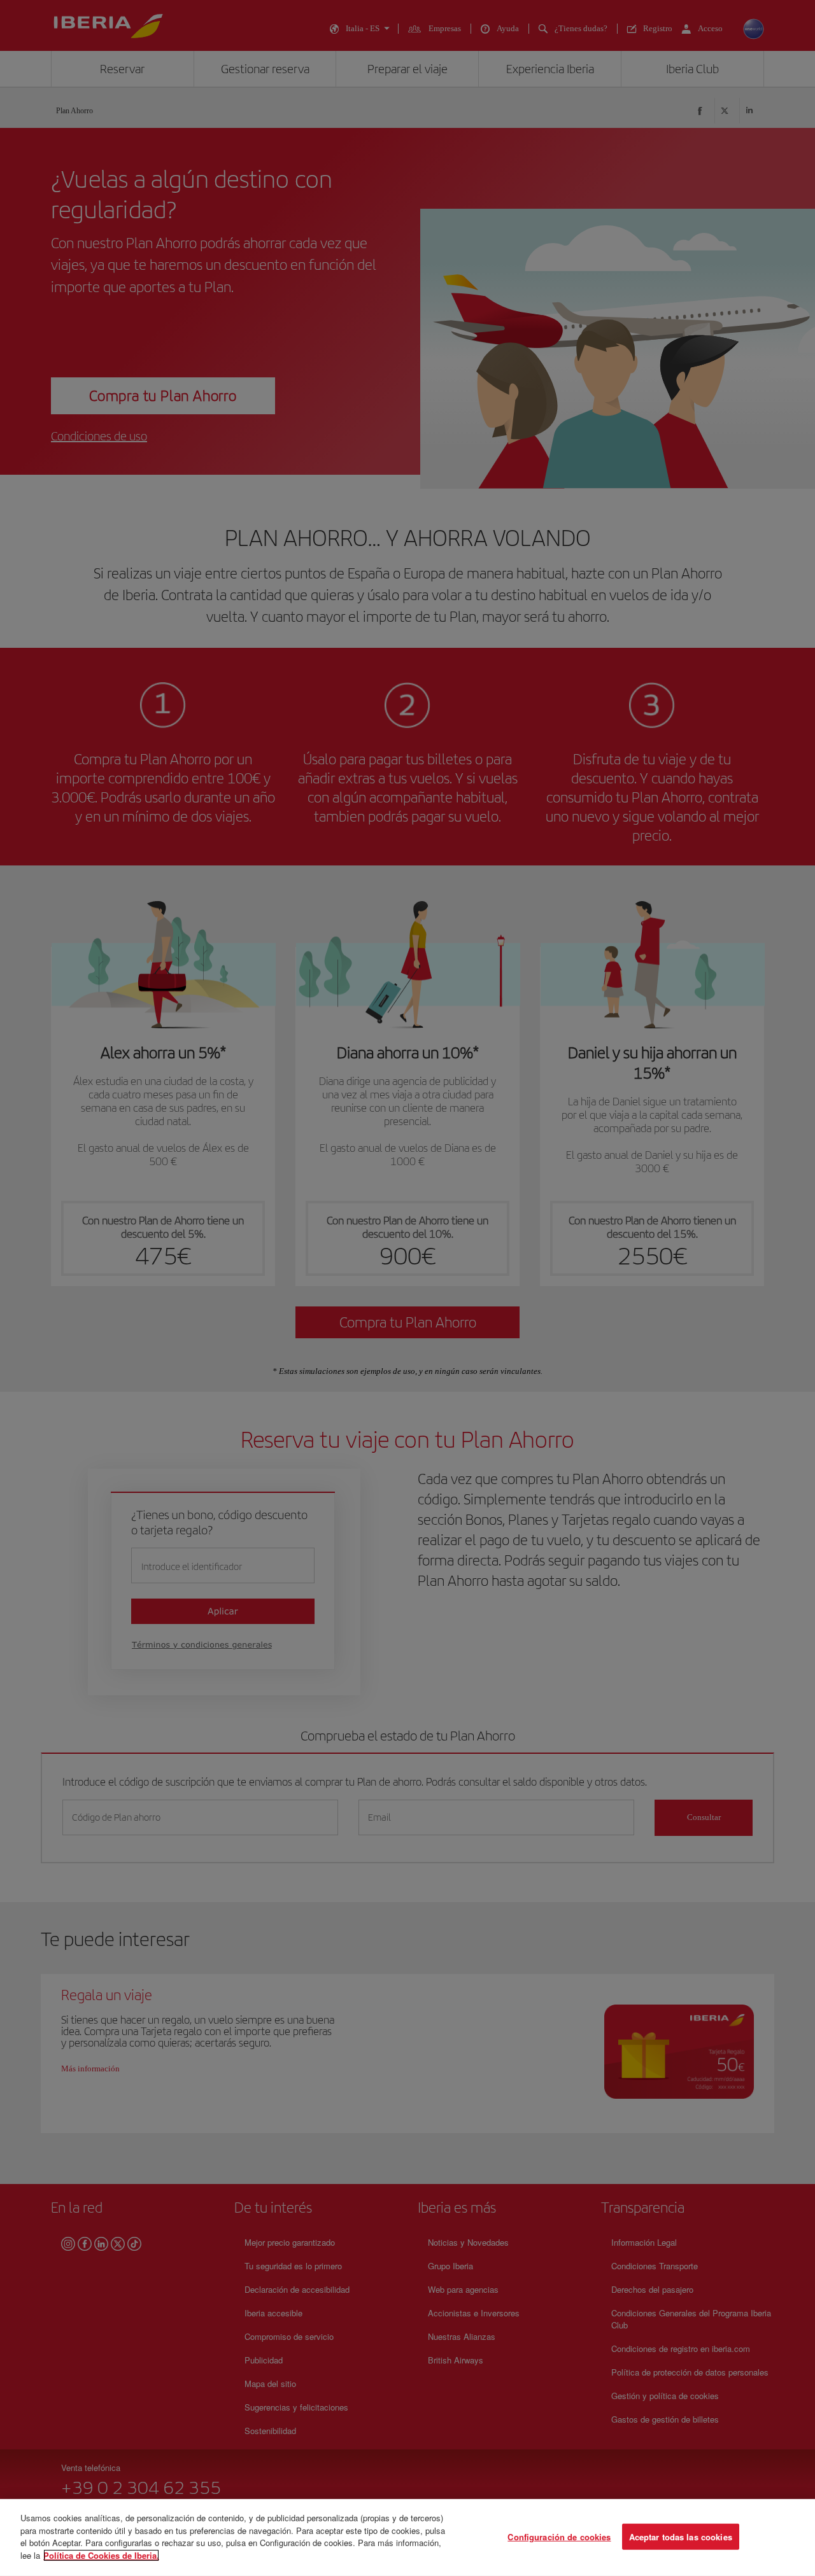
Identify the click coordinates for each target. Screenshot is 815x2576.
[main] (407, 2537)
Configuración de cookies (559, 2536)
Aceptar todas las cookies (681, 2536)
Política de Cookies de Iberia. (101, 2555)
